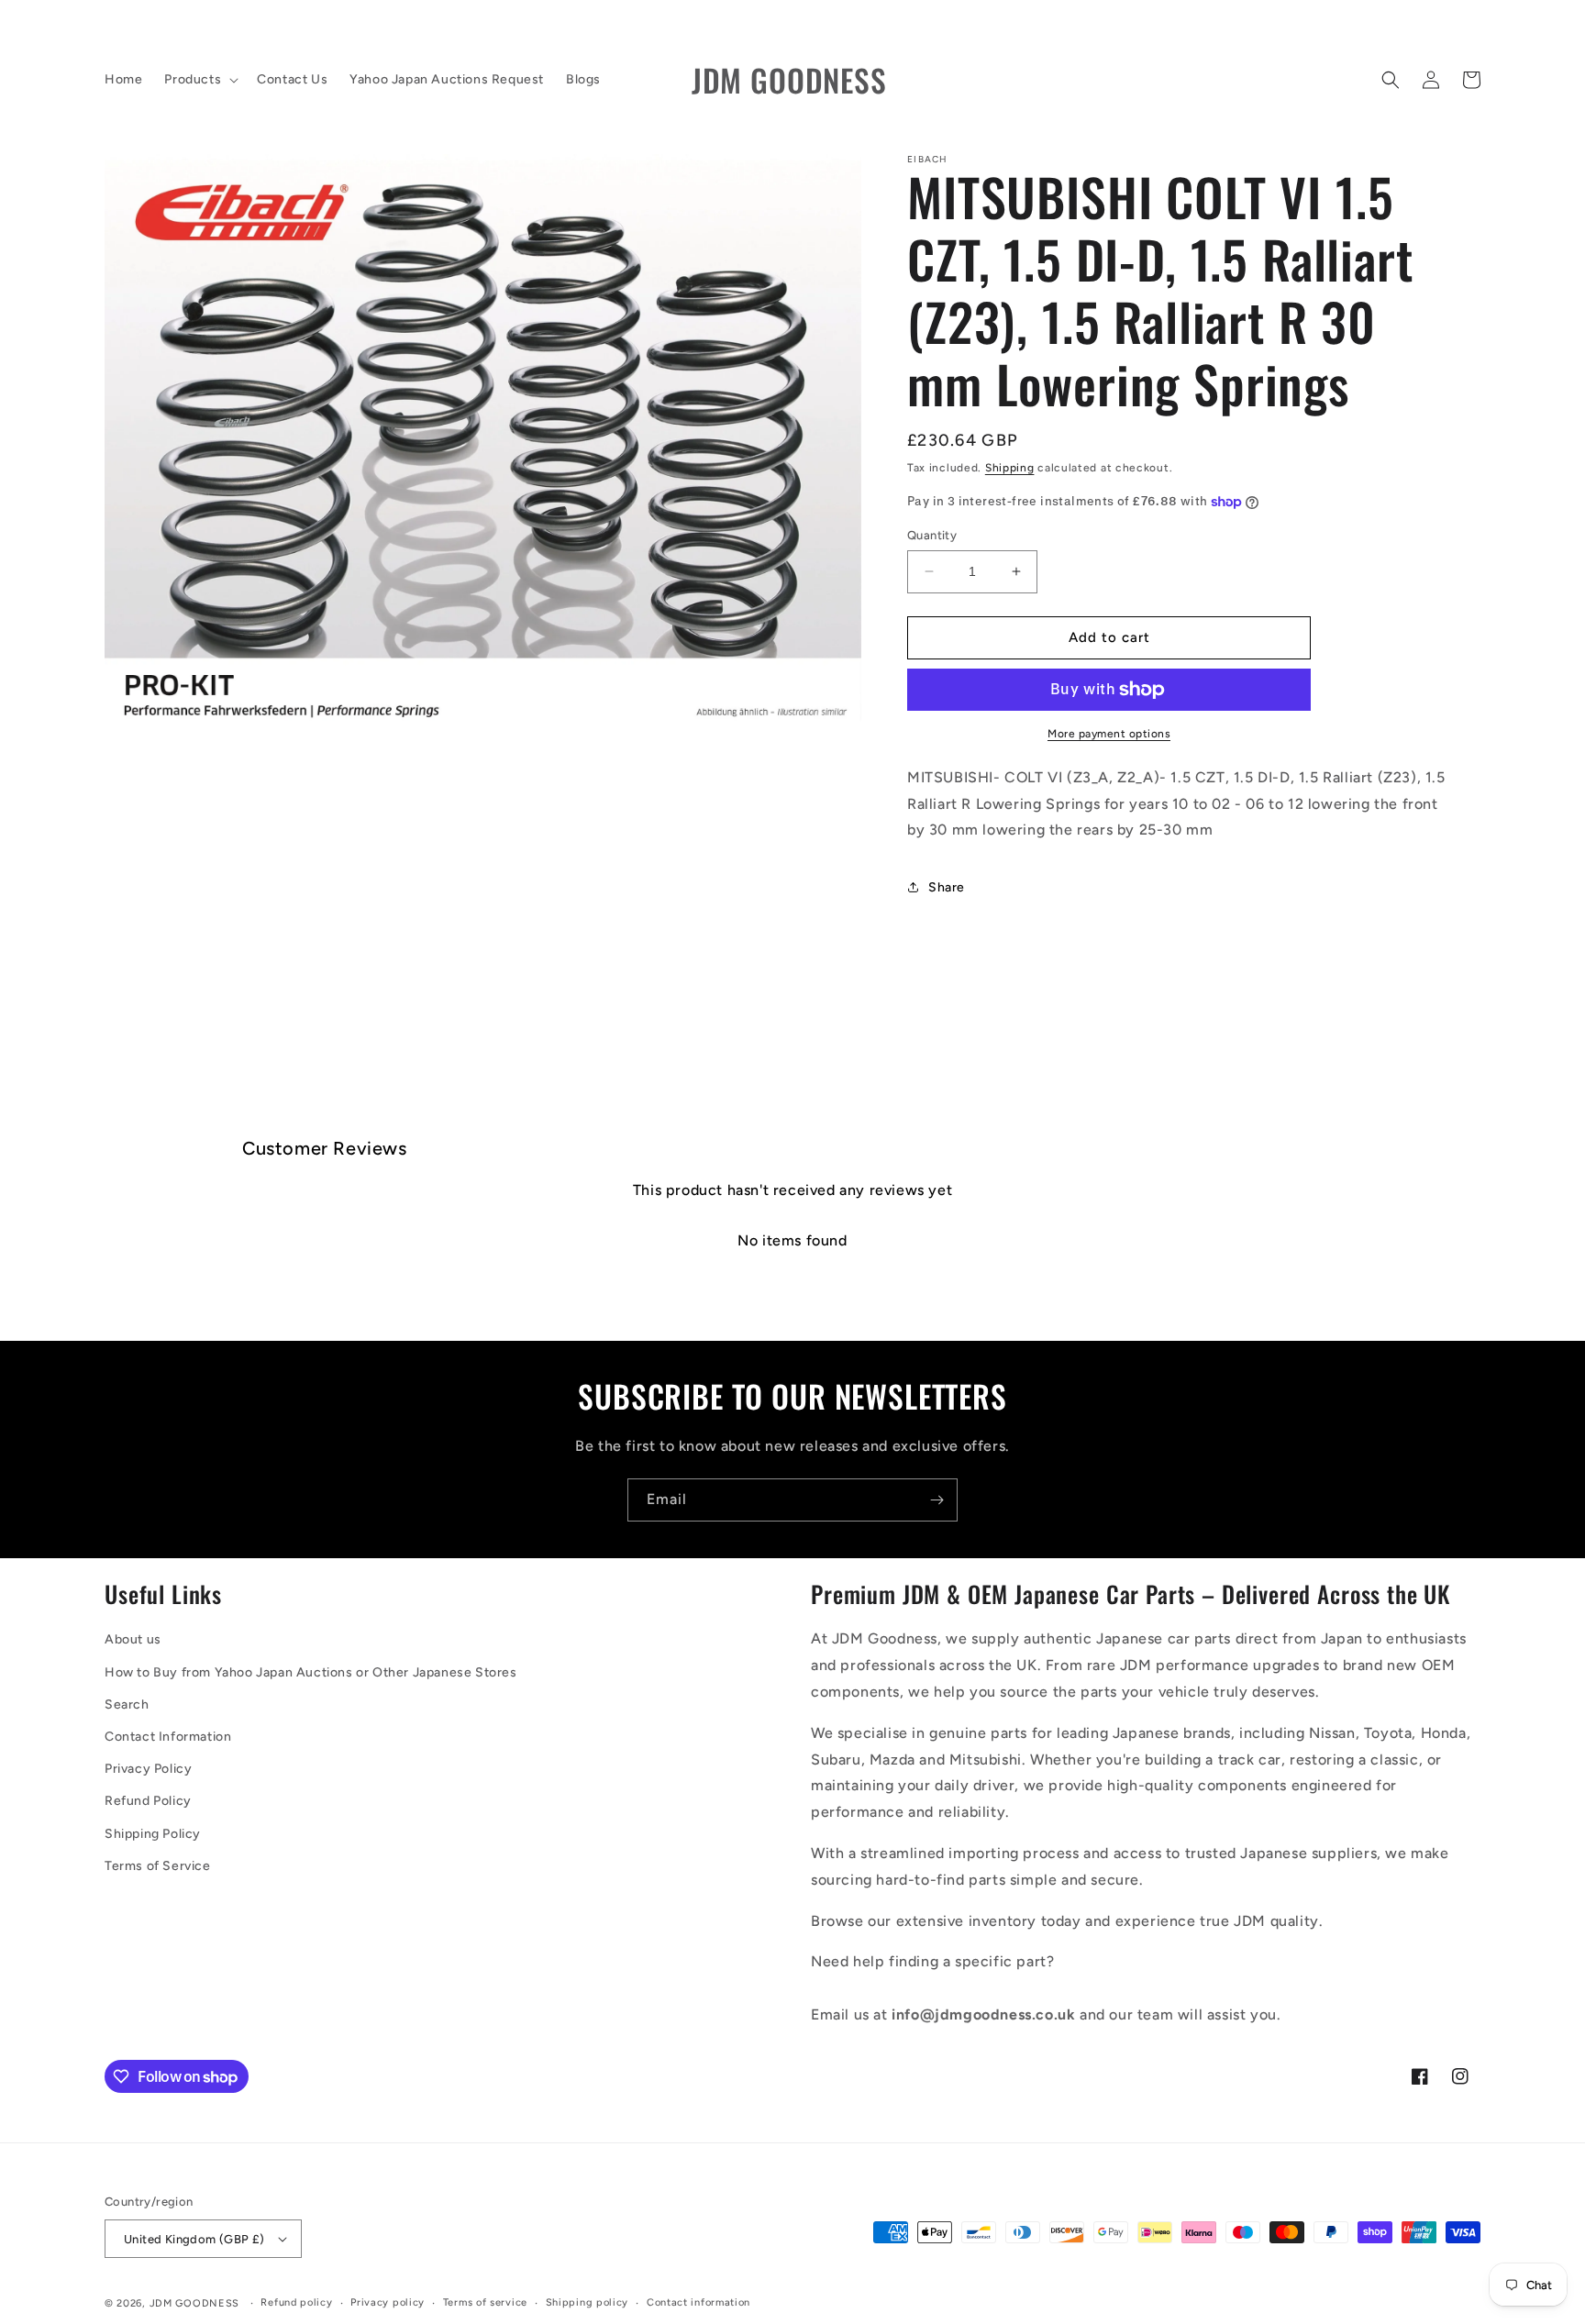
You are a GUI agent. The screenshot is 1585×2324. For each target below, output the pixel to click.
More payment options (1109, 734)
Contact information (698, 2302)
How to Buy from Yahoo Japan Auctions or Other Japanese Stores (311, 1672)
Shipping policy (587, 2302)
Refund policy (296, 2302)
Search (127, 1704)
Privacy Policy (148, 1769)
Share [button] (947, 887)
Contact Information (168, 1737)
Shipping (1010, 468)
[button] (200, 80)
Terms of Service (158, 1866)
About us (133, 1639)
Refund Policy (148, 1801)
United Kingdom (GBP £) (194, 2239)
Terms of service (485, 2302)
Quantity (932, 535)
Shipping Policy (153, 1834)
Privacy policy (388, 2302)
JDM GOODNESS (194, 2303)
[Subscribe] (937, 1500)
